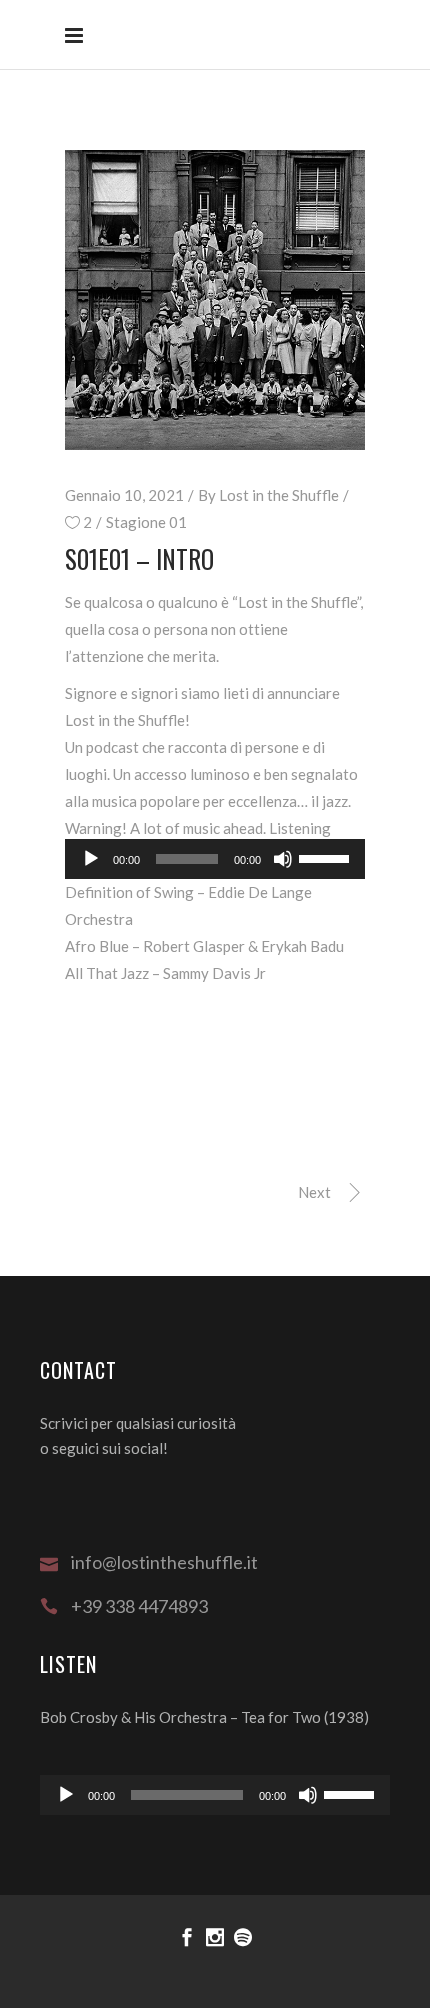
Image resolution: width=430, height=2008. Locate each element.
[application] (215, 1795)
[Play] (91, 859)
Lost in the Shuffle (279, 495)
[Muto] (283, 859)
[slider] (327, 857)
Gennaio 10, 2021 (124, 495)
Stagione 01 (146, 522)
